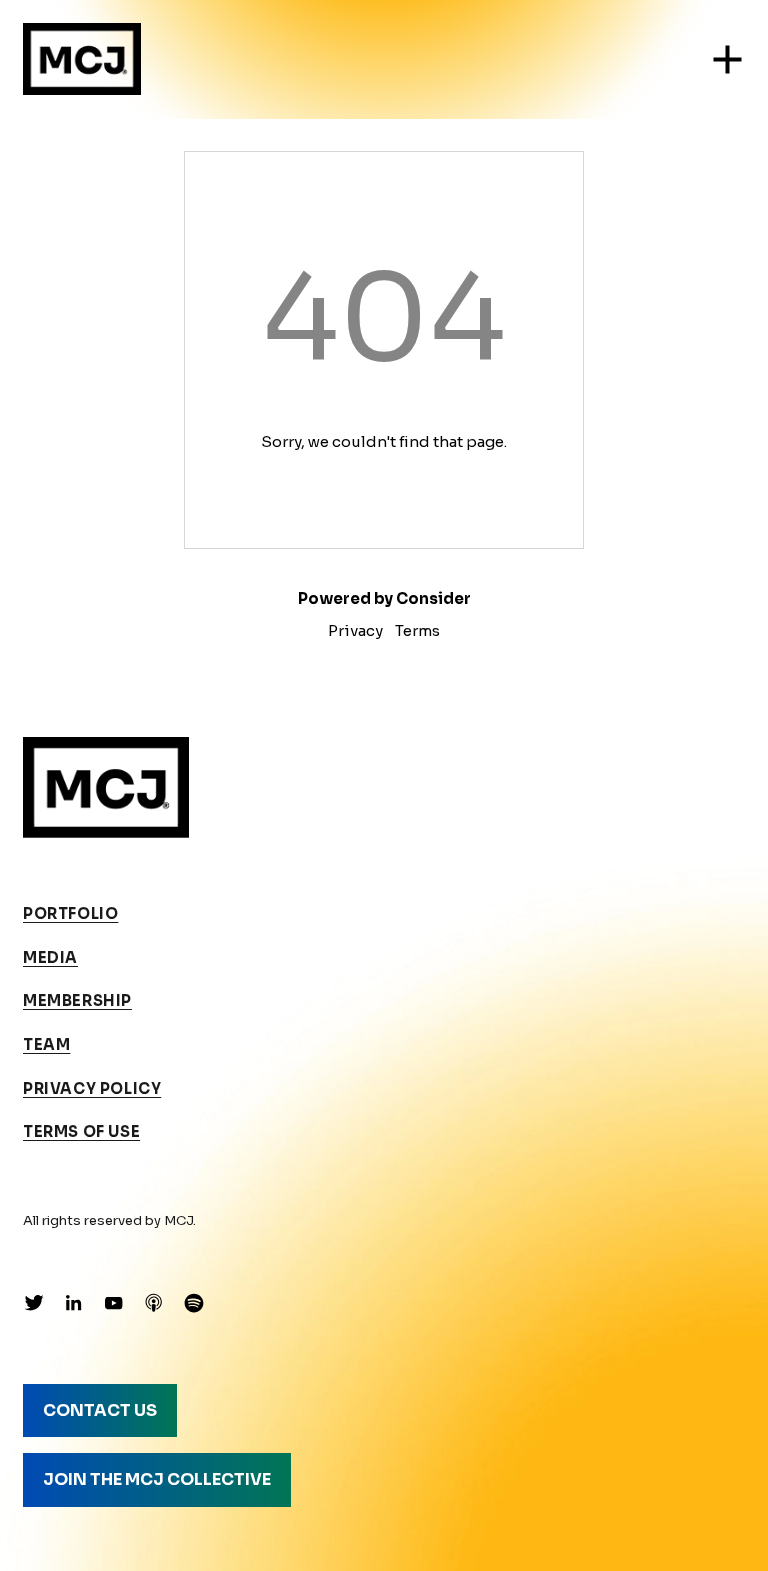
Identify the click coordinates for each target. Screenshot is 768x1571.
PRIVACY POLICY (92, 1089)
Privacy (355, 630)
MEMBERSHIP (77, 1001)
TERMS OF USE (81, 1132)
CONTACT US (100, 1410)
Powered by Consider (384, 598)
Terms (417, 630)
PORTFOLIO (70, 914)
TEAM (46, 1045)
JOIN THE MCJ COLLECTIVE (157, 1479)
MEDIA (50, 958)
